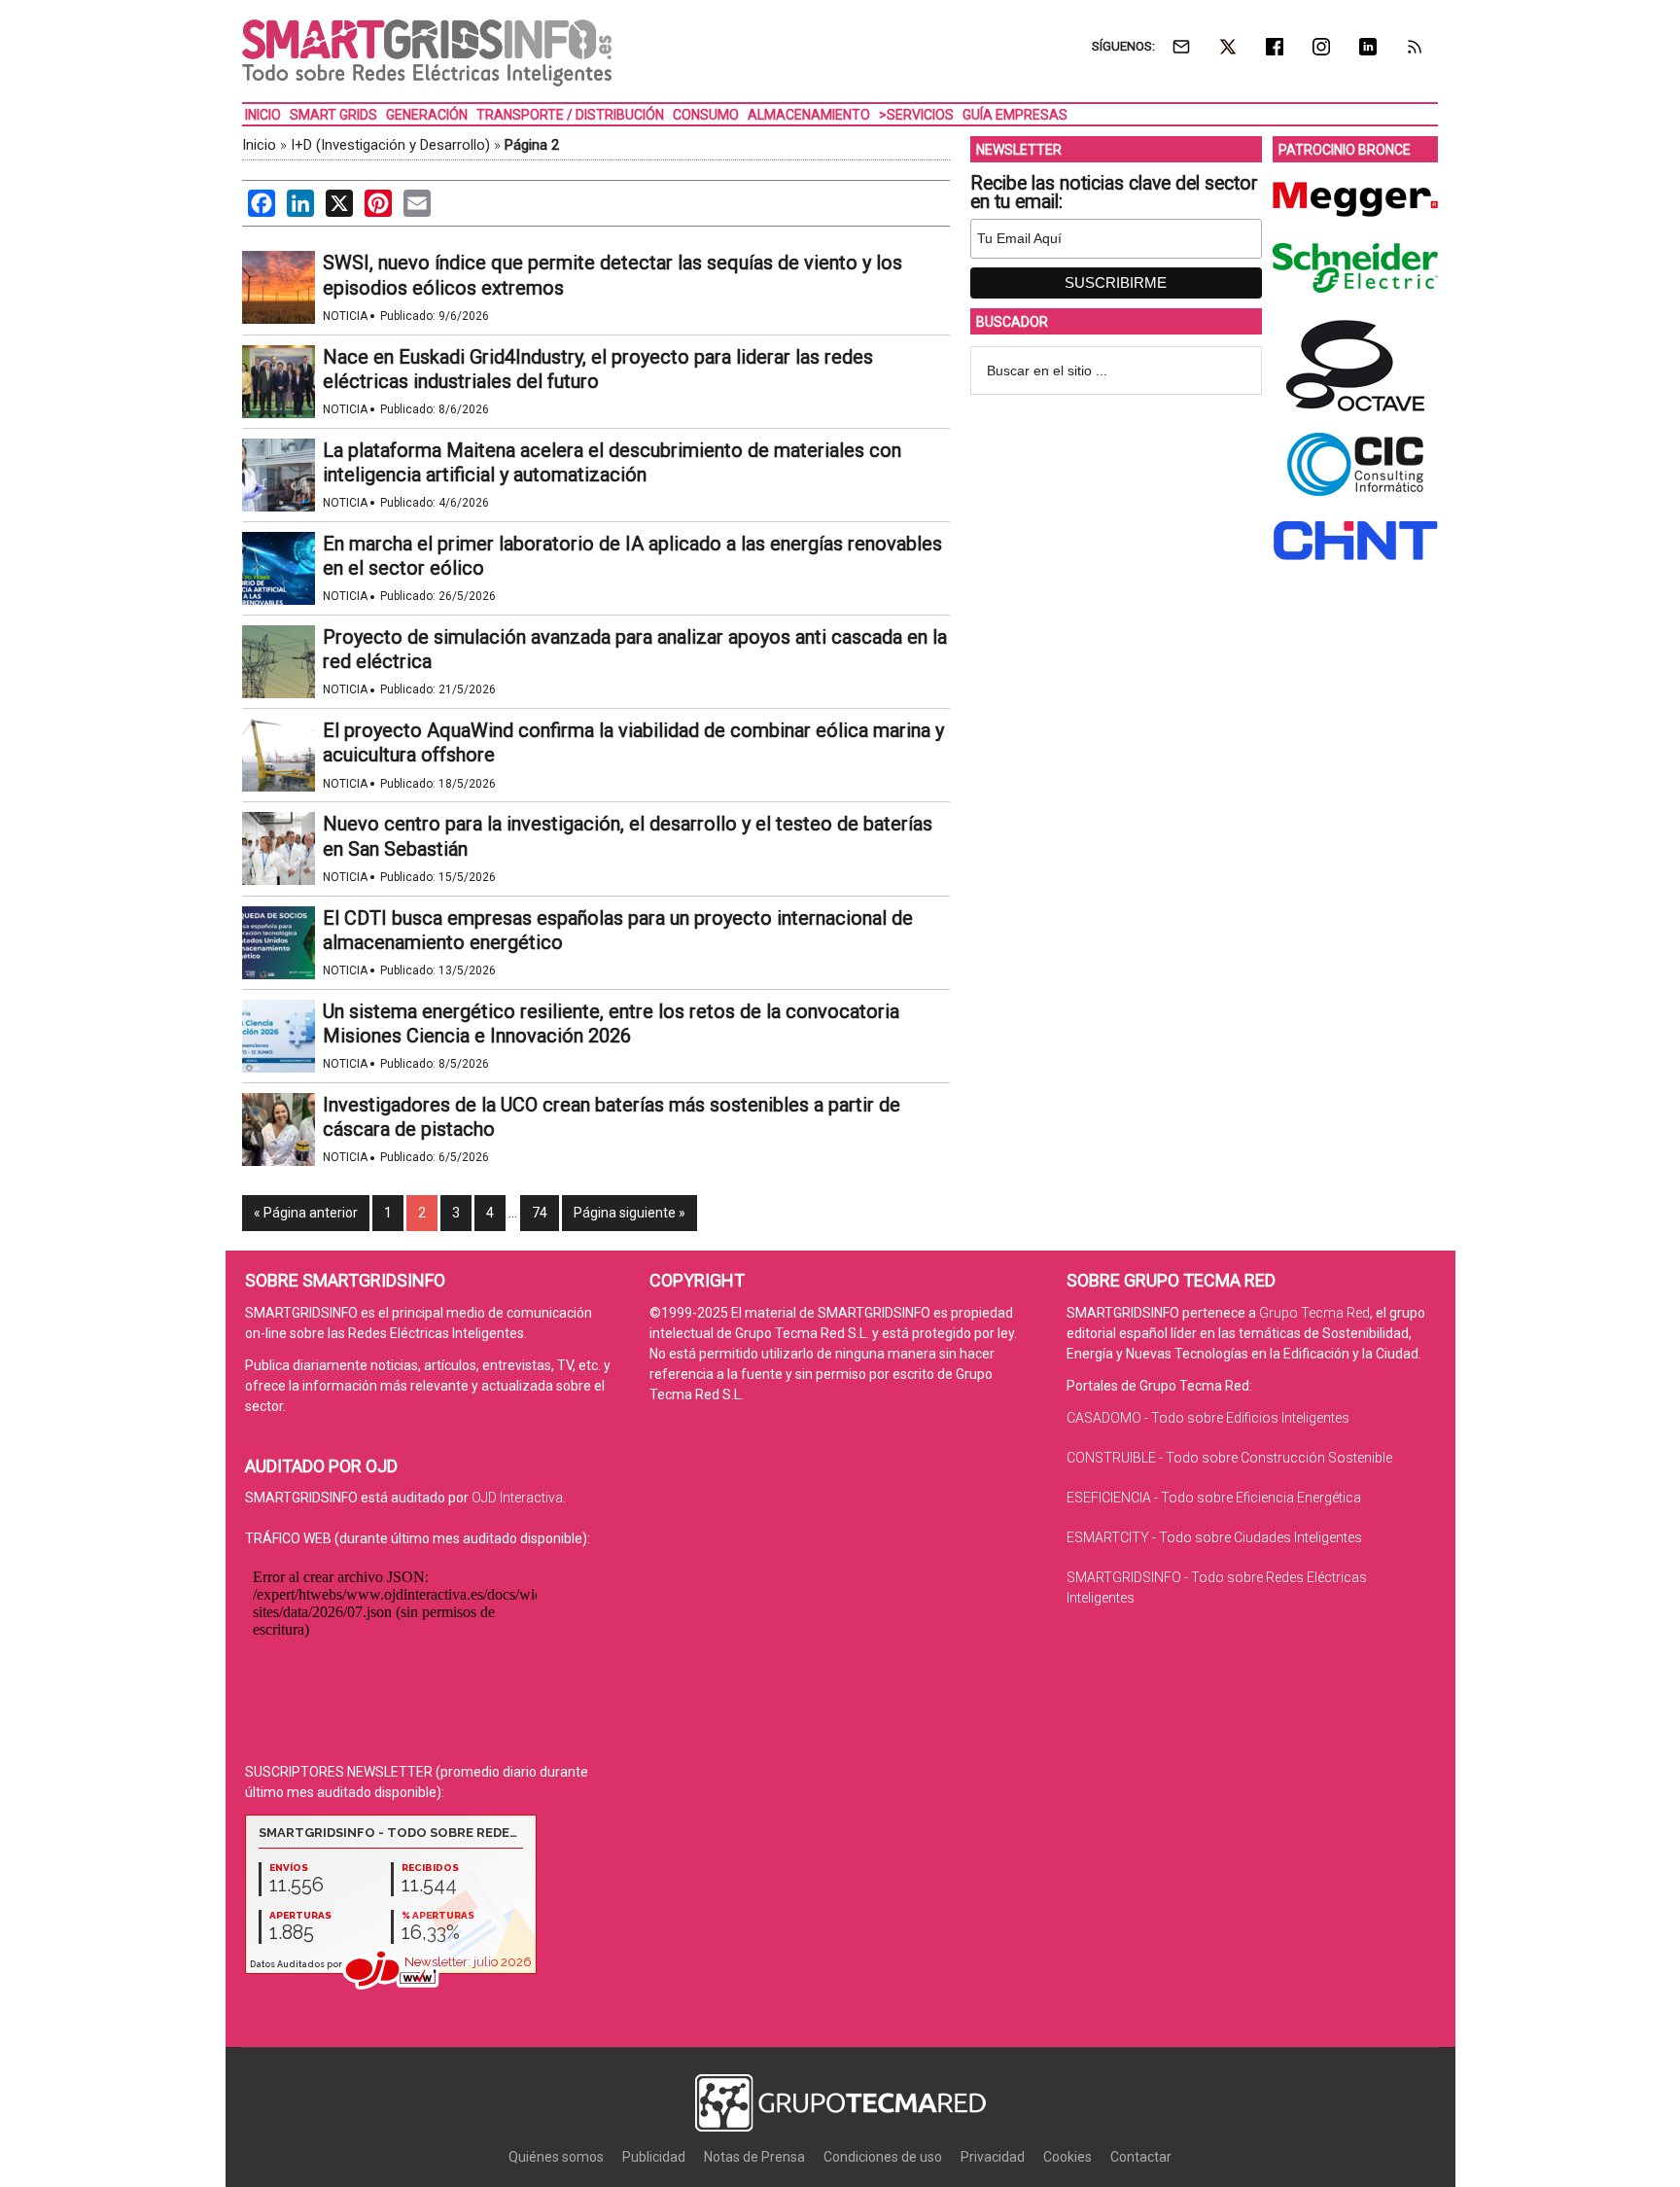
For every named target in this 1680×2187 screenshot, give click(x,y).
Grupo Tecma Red (1314, 1313)
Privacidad (993, 2157)
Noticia (345, 316)
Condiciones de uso (883, 2157)
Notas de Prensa (754, 2157)
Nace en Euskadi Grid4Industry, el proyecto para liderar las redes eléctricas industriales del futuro (598, 369)
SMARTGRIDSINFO (427, 53)
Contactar (1141, 2157)
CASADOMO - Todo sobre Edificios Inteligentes (1208, 1418)
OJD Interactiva (517, 1498)
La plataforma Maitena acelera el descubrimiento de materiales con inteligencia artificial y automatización (612, 462)
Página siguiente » (630, 1213)
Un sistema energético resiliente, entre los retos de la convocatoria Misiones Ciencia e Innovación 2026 (611, 1023)
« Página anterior (306, 1213)
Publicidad (654, 2157)
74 (540, 1213)
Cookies (1067, 2157)
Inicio (259, 145)
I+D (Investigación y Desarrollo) (390, 145)
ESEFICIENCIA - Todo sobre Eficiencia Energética (1214, 1498)
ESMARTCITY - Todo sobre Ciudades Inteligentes (1214, 1537)
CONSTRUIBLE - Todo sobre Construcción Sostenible (1229, 1458)
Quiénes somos (556, 2157)
